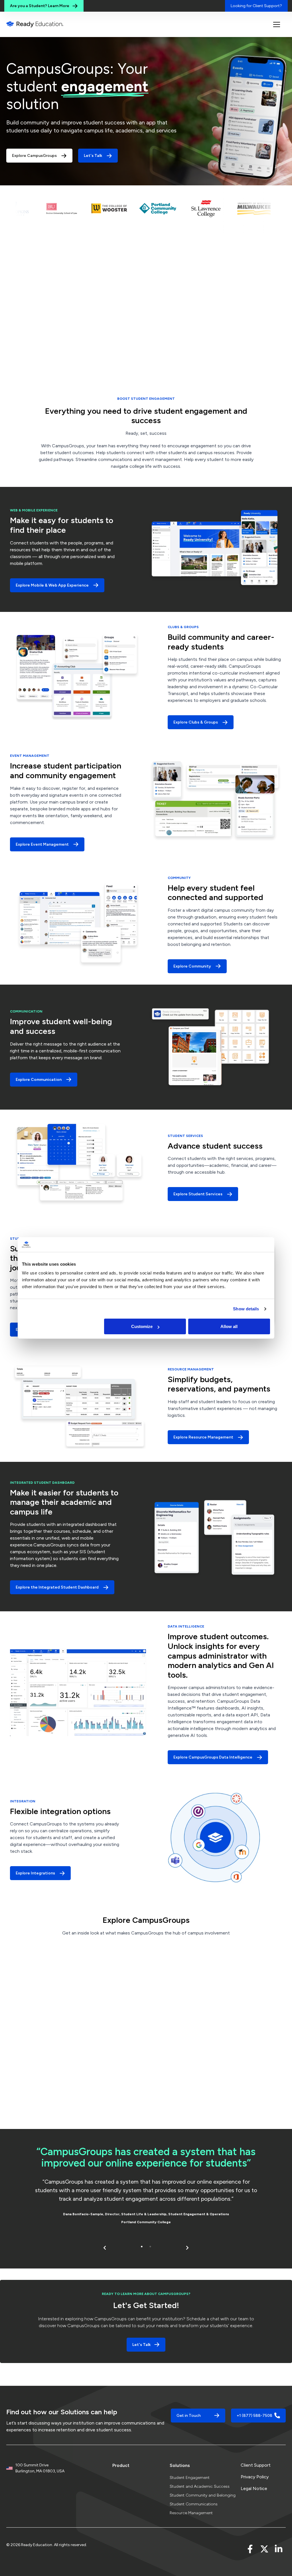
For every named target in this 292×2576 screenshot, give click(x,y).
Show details (246, 1309)
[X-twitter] (264, 2549)
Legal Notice (254, 2488)
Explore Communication (39, 1080)
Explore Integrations (35, 1873)
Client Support (256, 2465)
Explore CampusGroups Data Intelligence (213, 1757)
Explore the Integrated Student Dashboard (57, 1587)
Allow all (229, 1326)
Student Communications (194, 2504)
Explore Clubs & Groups (196, 722)
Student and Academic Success (200, 2486)
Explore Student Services (198, 1194)
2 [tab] (150, 2246)
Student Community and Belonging (203, 2495)
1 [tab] (142, 2246)
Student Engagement (190, 2478)
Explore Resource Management (203, 1437)
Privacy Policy (255, 2477)
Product (121, 2465)
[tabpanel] (146, 2187)
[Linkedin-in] (279, 2549)
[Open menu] (277, 24)
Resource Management (191, 2513)
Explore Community (192, 966)
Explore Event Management (42, 844)
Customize (142, 1326)
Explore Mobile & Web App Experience (52, 585)
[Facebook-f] (250, 2549)
